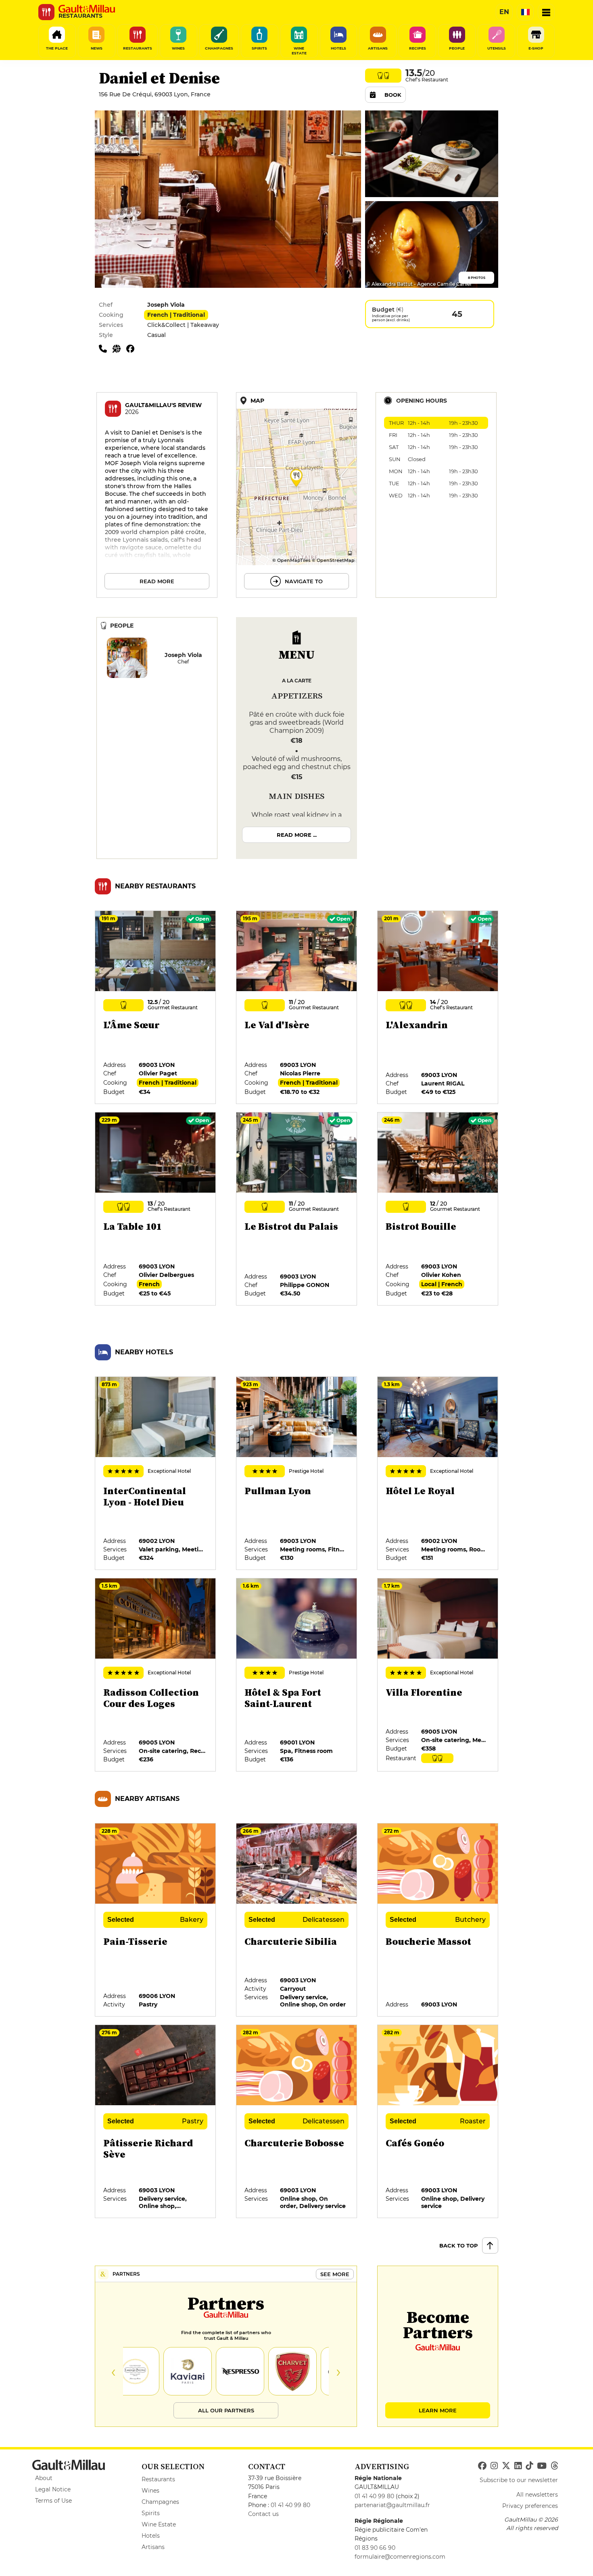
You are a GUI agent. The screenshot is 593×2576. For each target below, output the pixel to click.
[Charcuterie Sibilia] (297, 1920)
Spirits (151, 2513)
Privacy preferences (530, 2506)
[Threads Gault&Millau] (554, 2466)
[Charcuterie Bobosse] (297, 2122)
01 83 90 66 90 (375, 2548)
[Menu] (546, 12)
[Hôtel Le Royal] (438, 1474)
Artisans (153, 2547)
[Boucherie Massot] (438, 1920)
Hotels (151, 2536)
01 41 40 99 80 (290, 2505)
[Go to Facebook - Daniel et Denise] (132, 348)
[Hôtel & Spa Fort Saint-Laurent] (297, 1675)
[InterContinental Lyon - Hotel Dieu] (156, 1474)
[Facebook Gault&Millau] (482, 2466)
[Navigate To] (296, 495)
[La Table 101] (156, 1209)
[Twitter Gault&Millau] (506, 2466)
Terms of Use (53, 2501)
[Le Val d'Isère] (297, 1008)
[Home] (87, 9)
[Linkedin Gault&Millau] (518, 2466)
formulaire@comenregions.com (400, 2557)
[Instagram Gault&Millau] (494, 2466)
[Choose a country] (525, 12)
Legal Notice (53, 2489)
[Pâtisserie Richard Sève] (156, 2122)
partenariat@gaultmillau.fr (392, 2505)
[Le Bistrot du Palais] (297, 1209)
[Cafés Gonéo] (438, 2122)
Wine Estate (159, 2524)
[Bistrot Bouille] (438, 1209)
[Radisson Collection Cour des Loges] (156, 1675)
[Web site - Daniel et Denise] (119, 348)
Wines (150, 2491)
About (44, 2478)
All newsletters (537, 2495)
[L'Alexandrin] (438, 1008)
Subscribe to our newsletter (519, 2480)
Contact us (263, 2514)
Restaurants (158, 2479)
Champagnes (160, 2502)
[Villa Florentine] (438, 1675)
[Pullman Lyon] (297, 1474)
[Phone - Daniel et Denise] (106, 348)
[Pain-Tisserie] (156, 1920)
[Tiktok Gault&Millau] (529, 2466)
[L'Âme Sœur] (156, 1008)
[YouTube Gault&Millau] (542, 2466)
